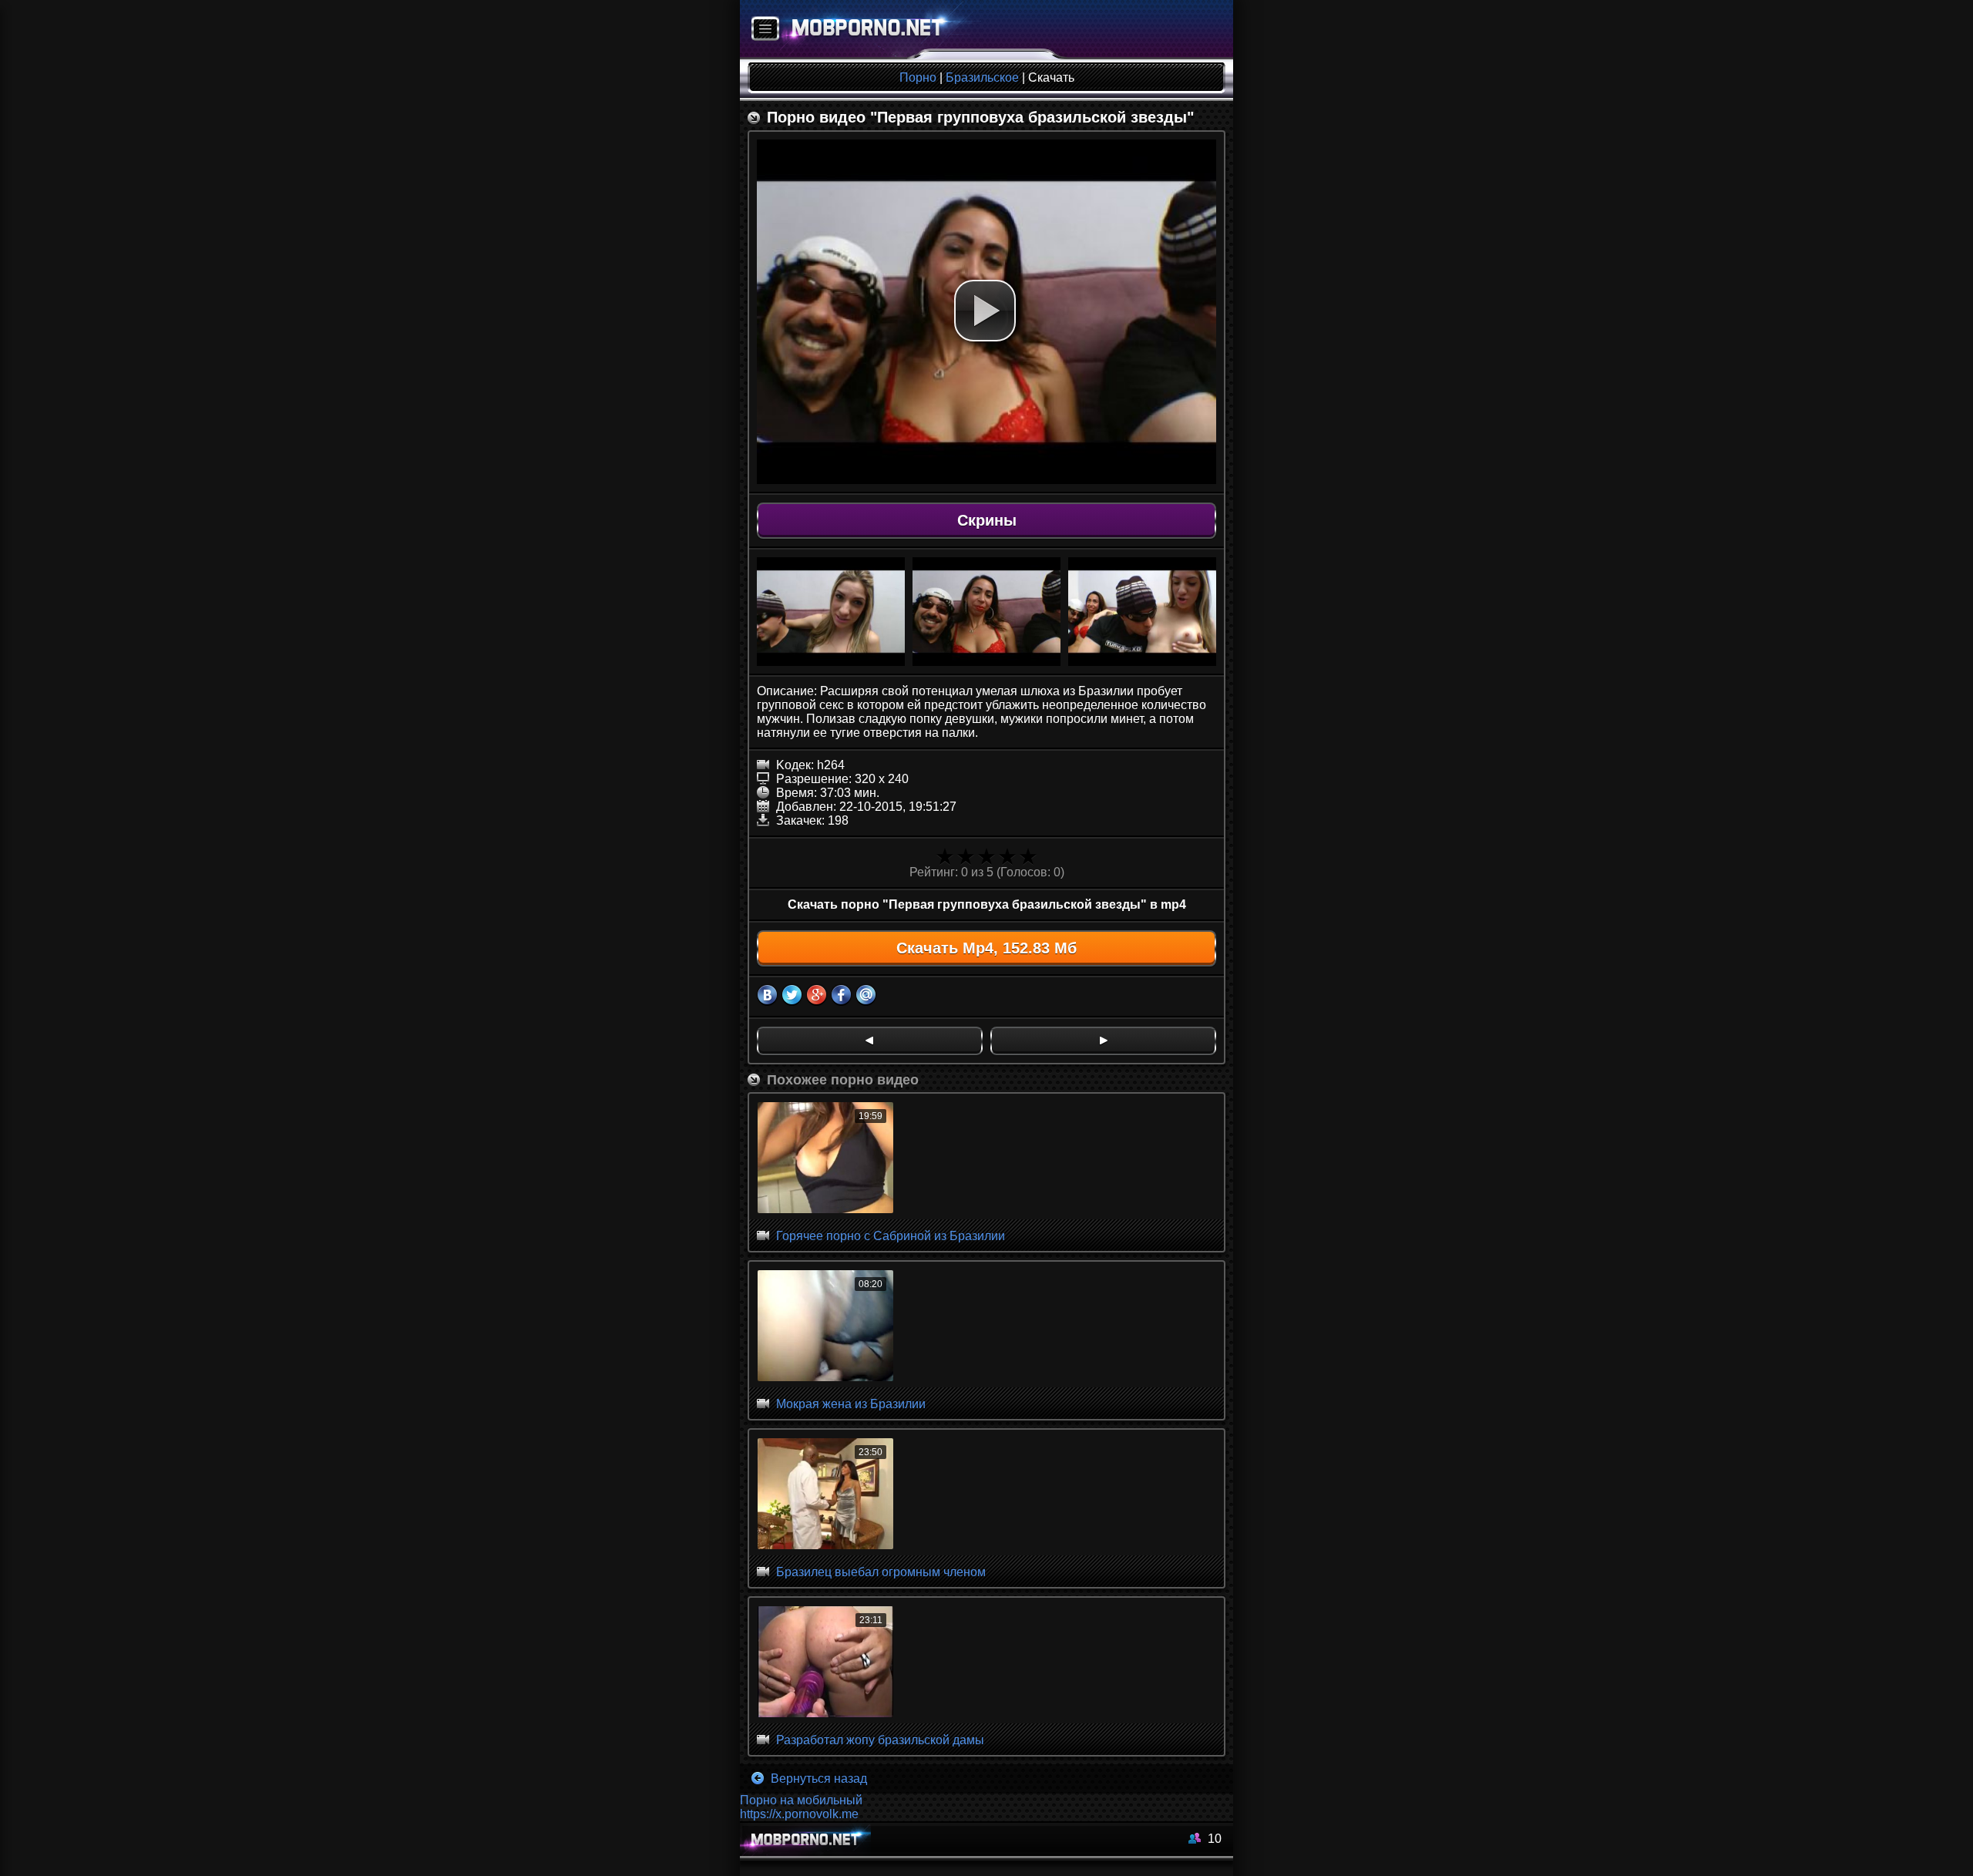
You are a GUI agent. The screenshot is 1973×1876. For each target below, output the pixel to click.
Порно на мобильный (801, 1800)
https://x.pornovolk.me (799, 1814)
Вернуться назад (817, 1779)
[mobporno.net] (860, 30)
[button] (985, 311)
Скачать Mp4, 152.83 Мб (986, 948)
